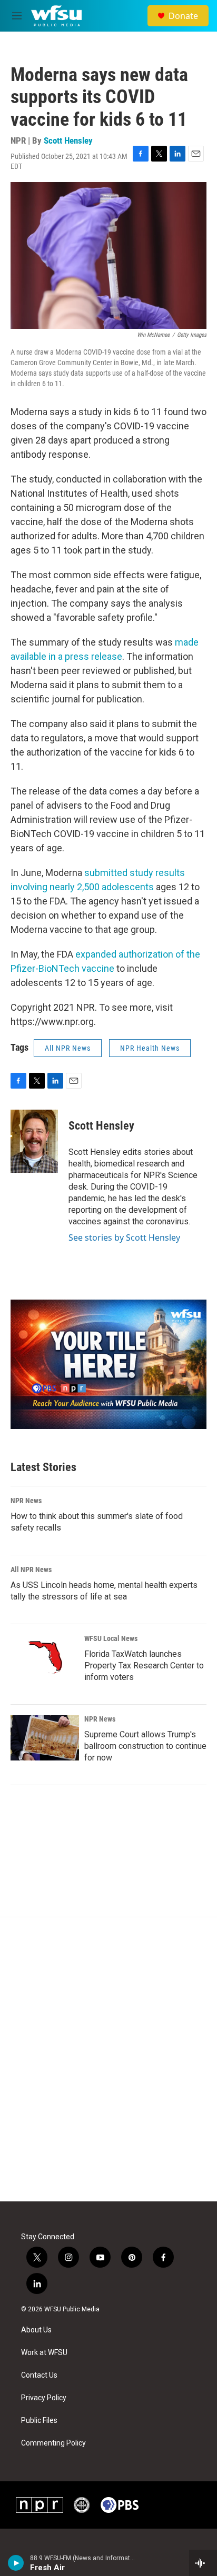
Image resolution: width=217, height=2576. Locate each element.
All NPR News (68, 1048)
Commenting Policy (53, 2443)
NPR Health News (150, 1048)
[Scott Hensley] (34, 1141)
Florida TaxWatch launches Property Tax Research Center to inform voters (144, 1666)
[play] (16, 2563)
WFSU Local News (111, 1638)
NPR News (26, 1501)
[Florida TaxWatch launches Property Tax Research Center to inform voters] (45, 1657)
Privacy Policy (44, 2398)
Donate (183, 16)
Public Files (39, 2421)
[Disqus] (108, 2059)
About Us (36, 2330)
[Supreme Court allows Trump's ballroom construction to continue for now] (45, 1738)
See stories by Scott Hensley (124, 1237)
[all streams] (203, 2563)
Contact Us (39, 2375)
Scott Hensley (68, 140)
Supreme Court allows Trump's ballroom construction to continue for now (145, 1746)
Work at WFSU (44, 2353)
